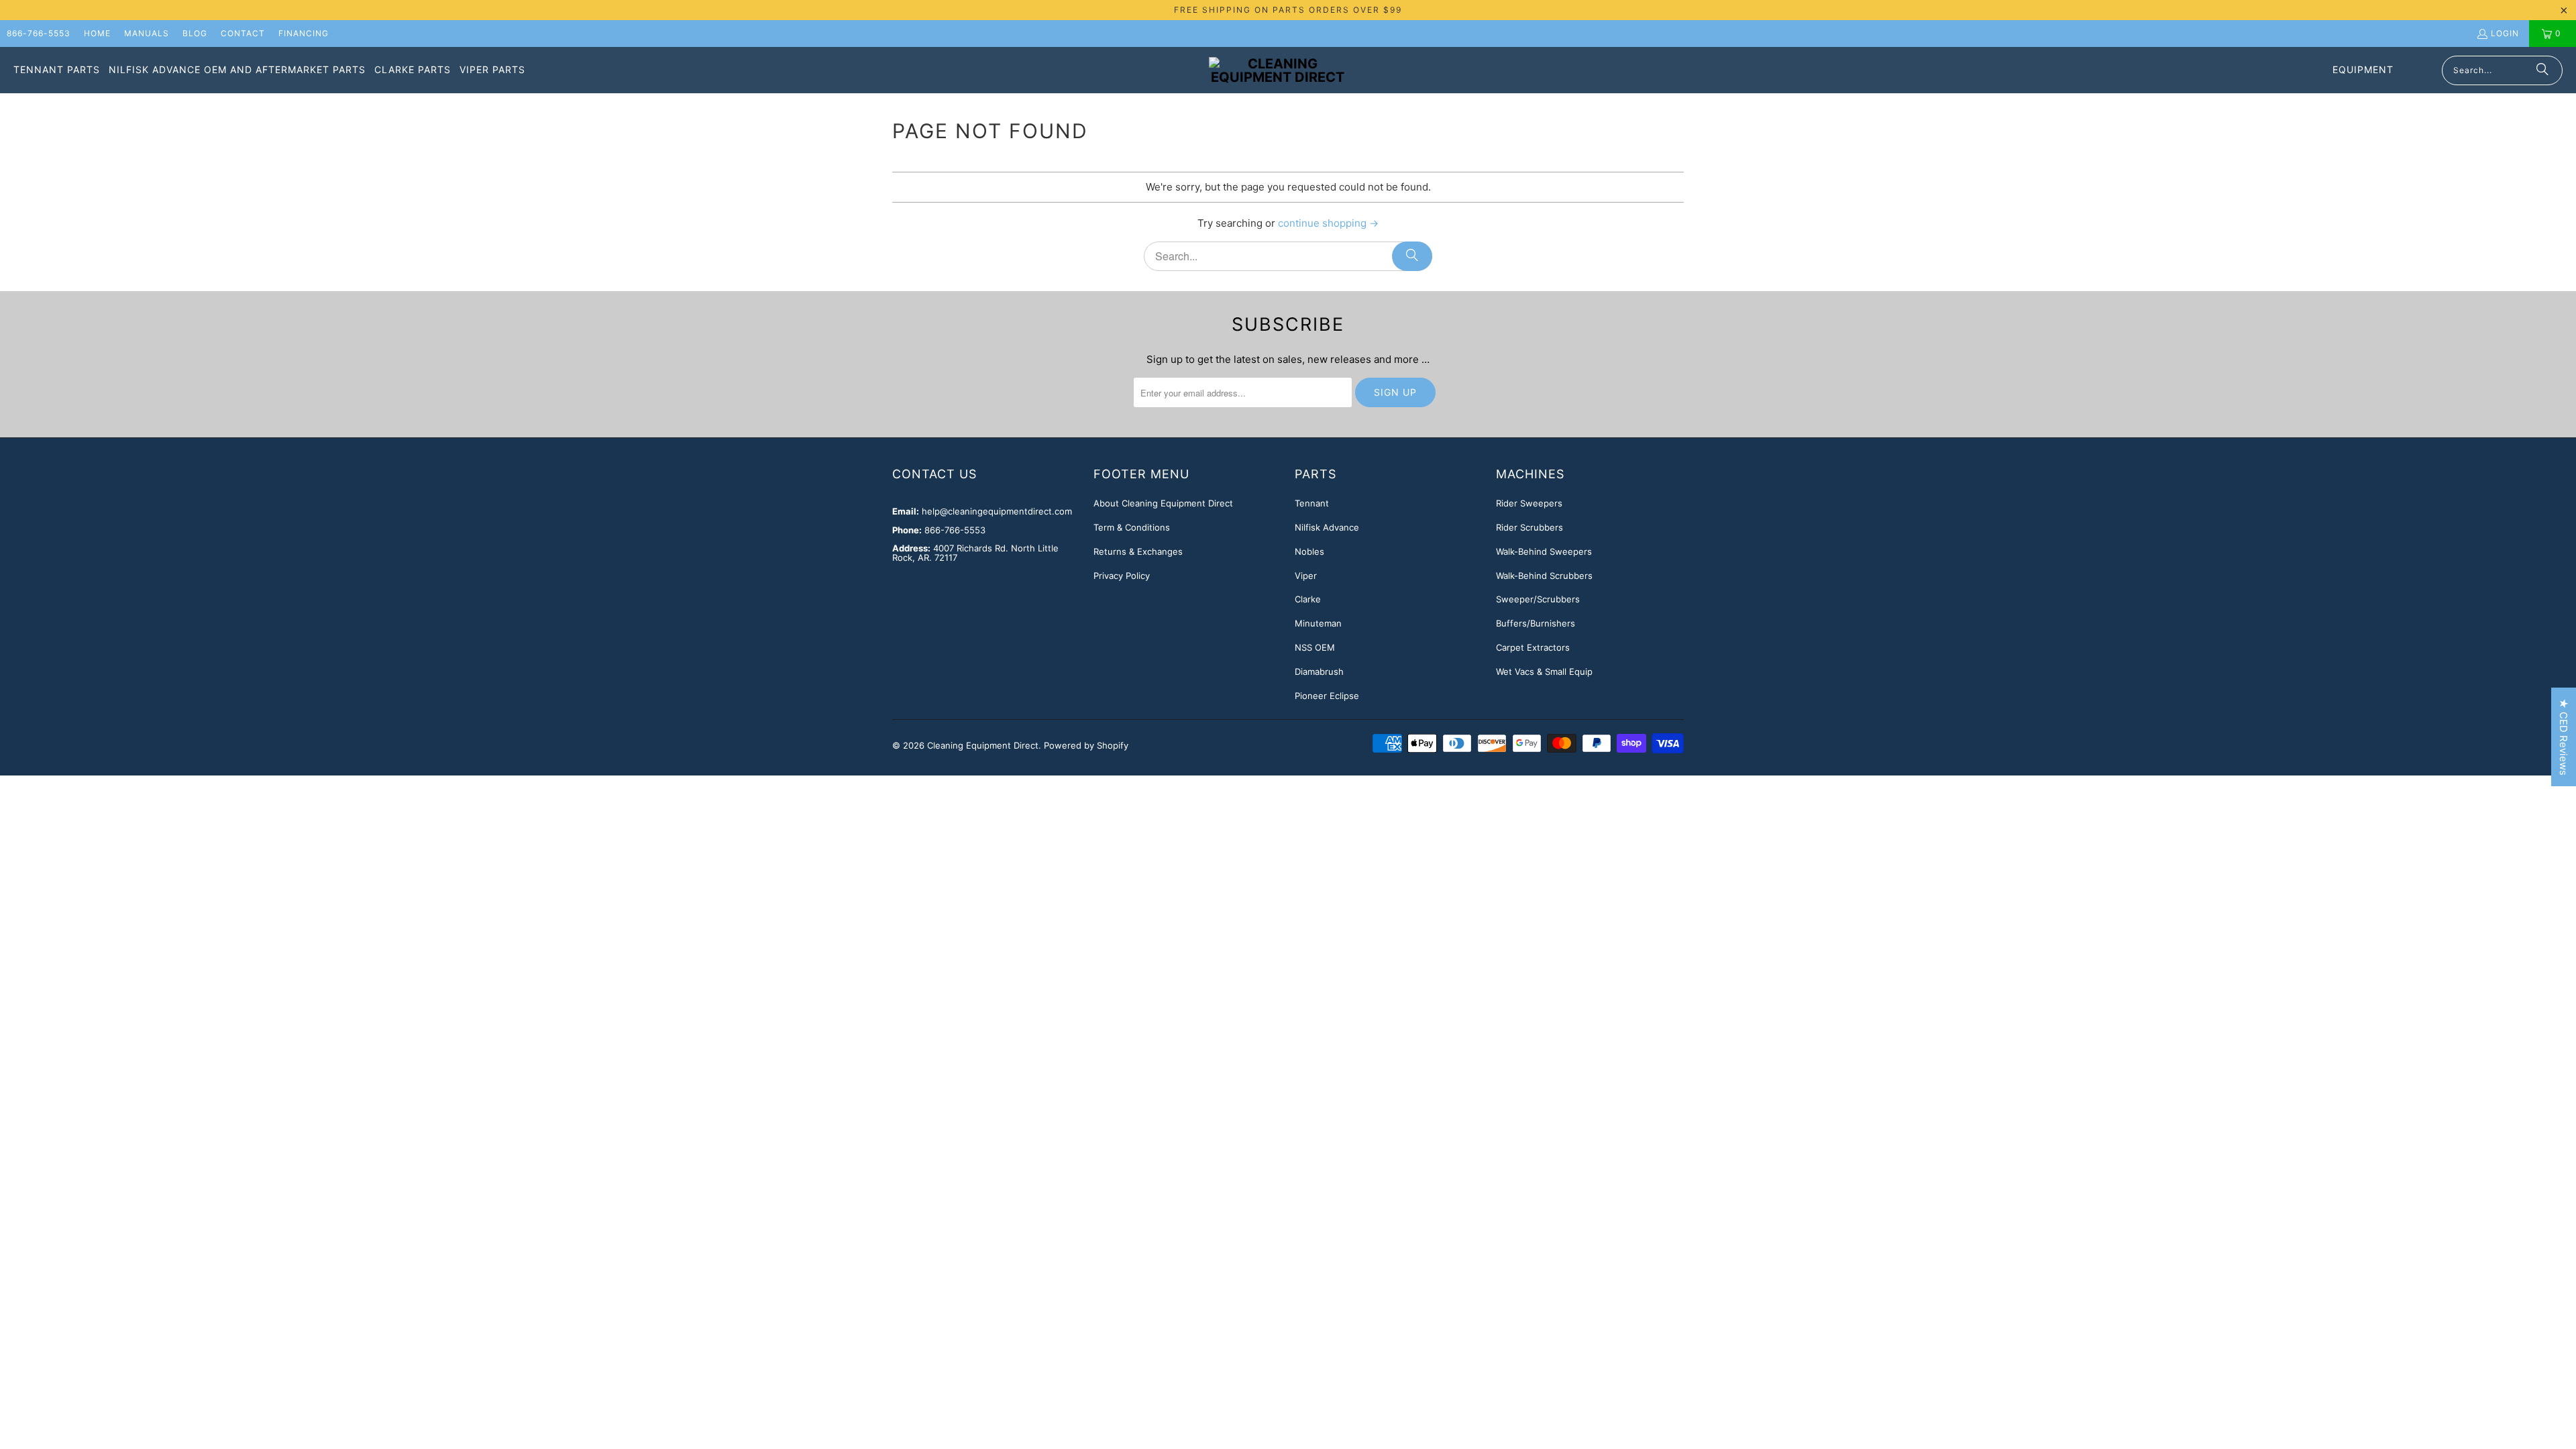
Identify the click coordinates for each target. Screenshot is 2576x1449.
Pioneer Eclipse (1327, 696)
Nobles (1309, 551)
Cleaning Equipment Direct (983, 745)
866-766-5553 (39, 33)
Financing (304, 33)
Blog (195, 33)
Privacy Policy (1122, 576)
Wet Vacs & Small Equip (1544, 672)
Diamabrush (1319, 672)
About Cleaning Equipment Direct (1163, 503)
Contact (243, 33)
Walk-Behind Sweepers (1544, 551)
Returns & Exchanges (1138, 551)
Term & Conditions (1132, 527)
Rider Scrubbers (1529, 527)
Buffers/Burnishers (1536, 623)
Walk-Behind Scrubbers (1544, 576)
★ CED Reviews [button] (2564, 737)
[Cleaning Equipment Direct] (1278, 70)
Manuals (147, 33)
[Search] (2542, 70)
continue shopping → (1328, 223)
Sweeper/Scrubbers (1538, 599)
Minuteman (1318, 623)
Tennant (1312, 503)
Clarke (1308, 599)
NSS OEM (1315, 647)
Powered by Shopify (1086, 745)
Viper (1306, 576)
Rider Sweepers (1529, 503)
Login (2505, 33)
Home (97, 33)
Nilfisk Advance (1327, 527)
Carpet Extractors (1533, 647)
